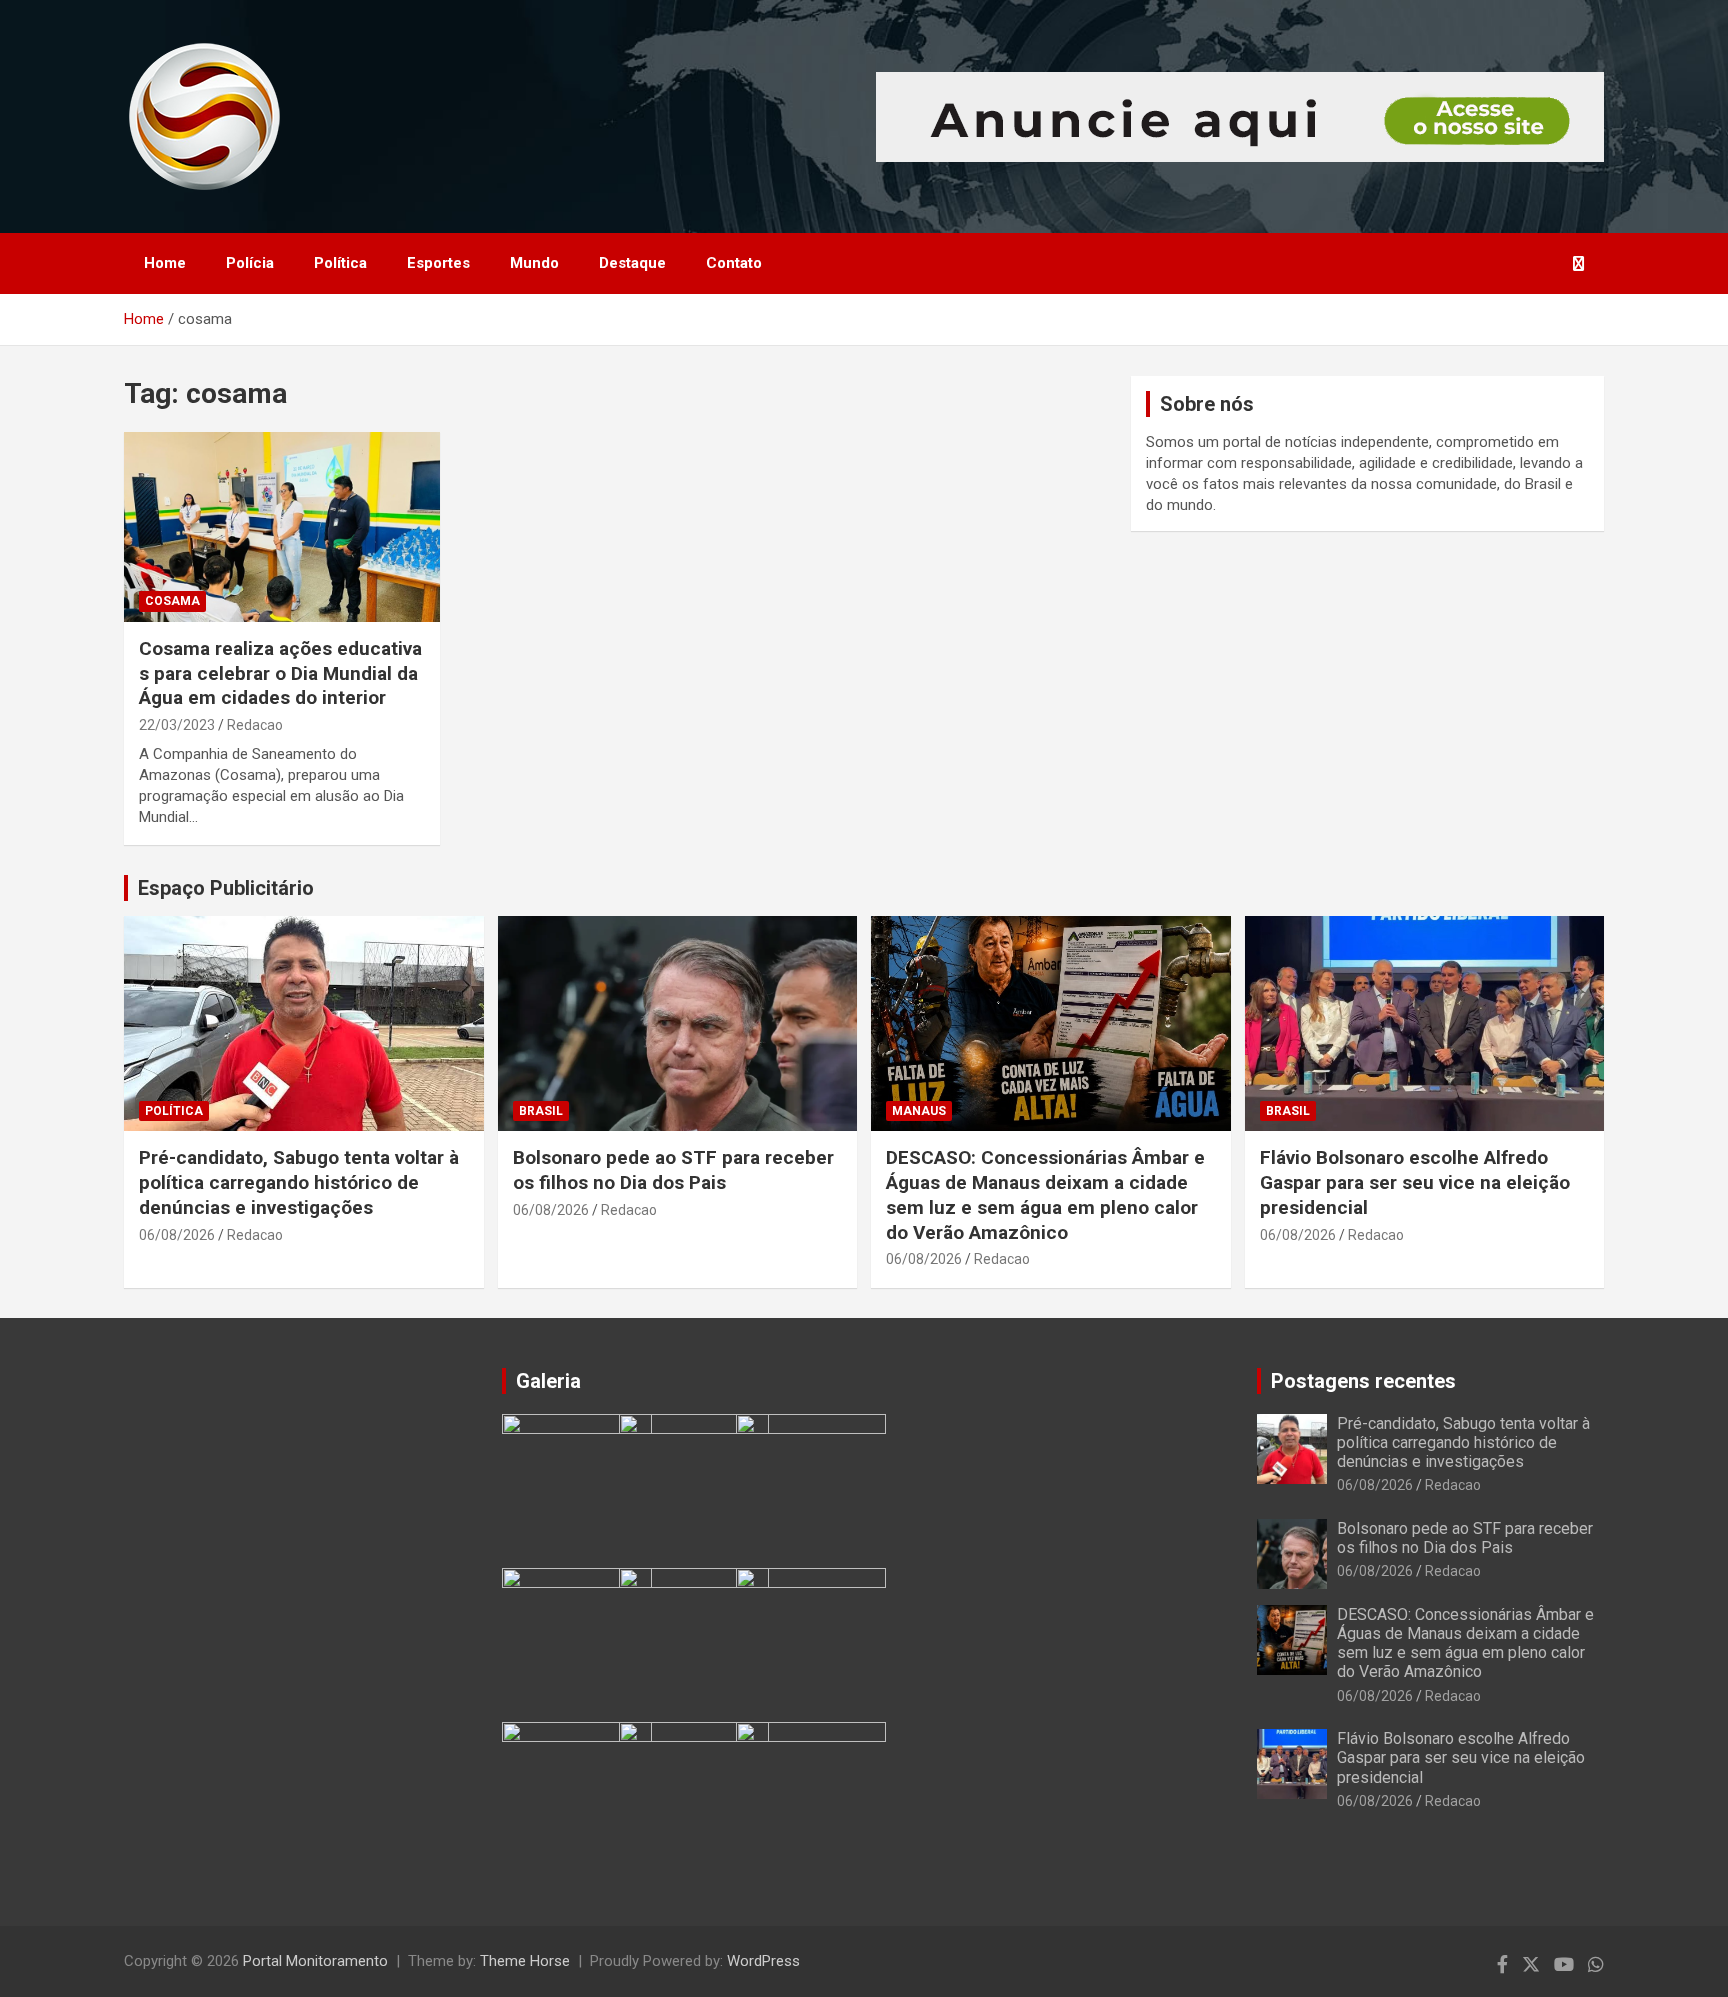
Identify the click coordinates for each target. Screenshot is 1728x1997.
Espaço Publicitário (226, 888)
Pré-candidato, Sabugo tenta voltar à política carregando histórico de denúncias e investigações (299, 1182)
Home (165, 263)
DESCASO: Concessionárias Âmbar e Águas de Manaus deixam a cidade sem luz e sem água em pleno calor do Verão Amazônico (1045, 1194)
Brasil (541, 1111)
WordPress (763, 1961)
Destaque (632, 263)
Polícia (250, 263)
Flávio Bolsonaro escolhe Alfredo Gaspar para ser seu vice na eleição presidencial (1415, 1182)
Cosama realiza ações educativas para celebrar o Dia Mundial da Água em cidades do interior (280, 673)
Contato (734, 263)
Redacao (255, 725)
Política (340, 263)
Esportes (438, 263)
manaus (919, 1111)
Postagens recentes (1363, 1381)
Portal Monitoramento (315, 1961)
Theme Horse (525, 1961)
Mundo (534, 263)
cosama (172, 601)
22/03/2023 (177, 725)
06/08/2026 (177, 1235)
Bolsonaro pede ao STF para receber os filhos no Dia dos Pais (673, 1170)
